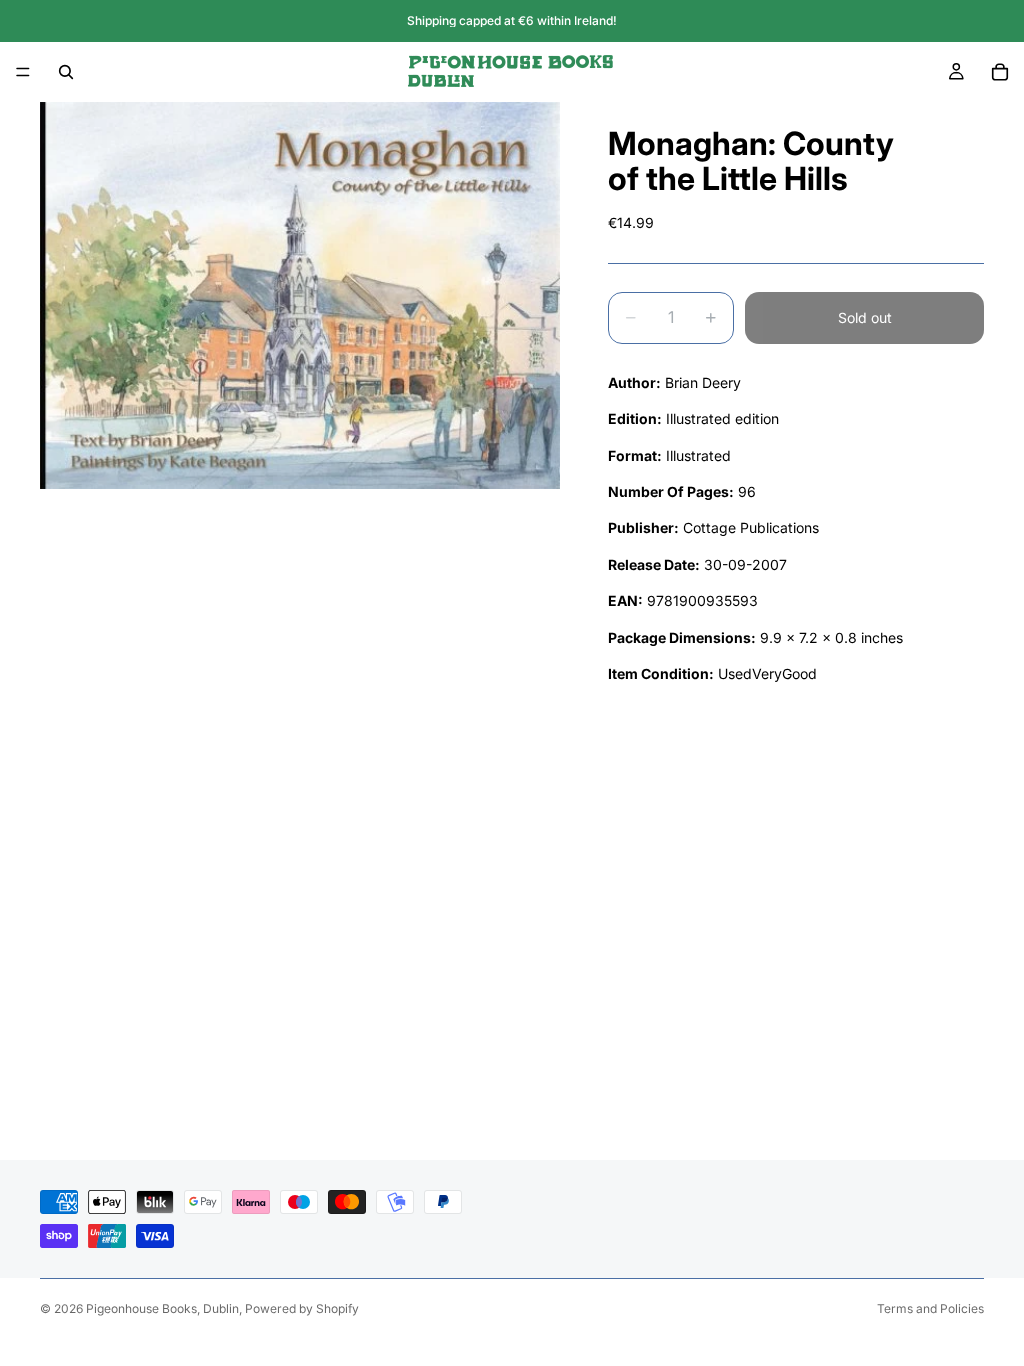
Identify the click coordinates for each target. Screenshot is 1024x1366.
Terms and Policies (930, 1308)
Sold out (865, 317)
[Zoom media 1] (300, 295)
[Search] (66, 72)
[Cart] (1000, 72)
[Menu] (23, 72)
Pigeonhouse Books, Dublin (162, 1308)
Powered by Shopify (302, 1308)
